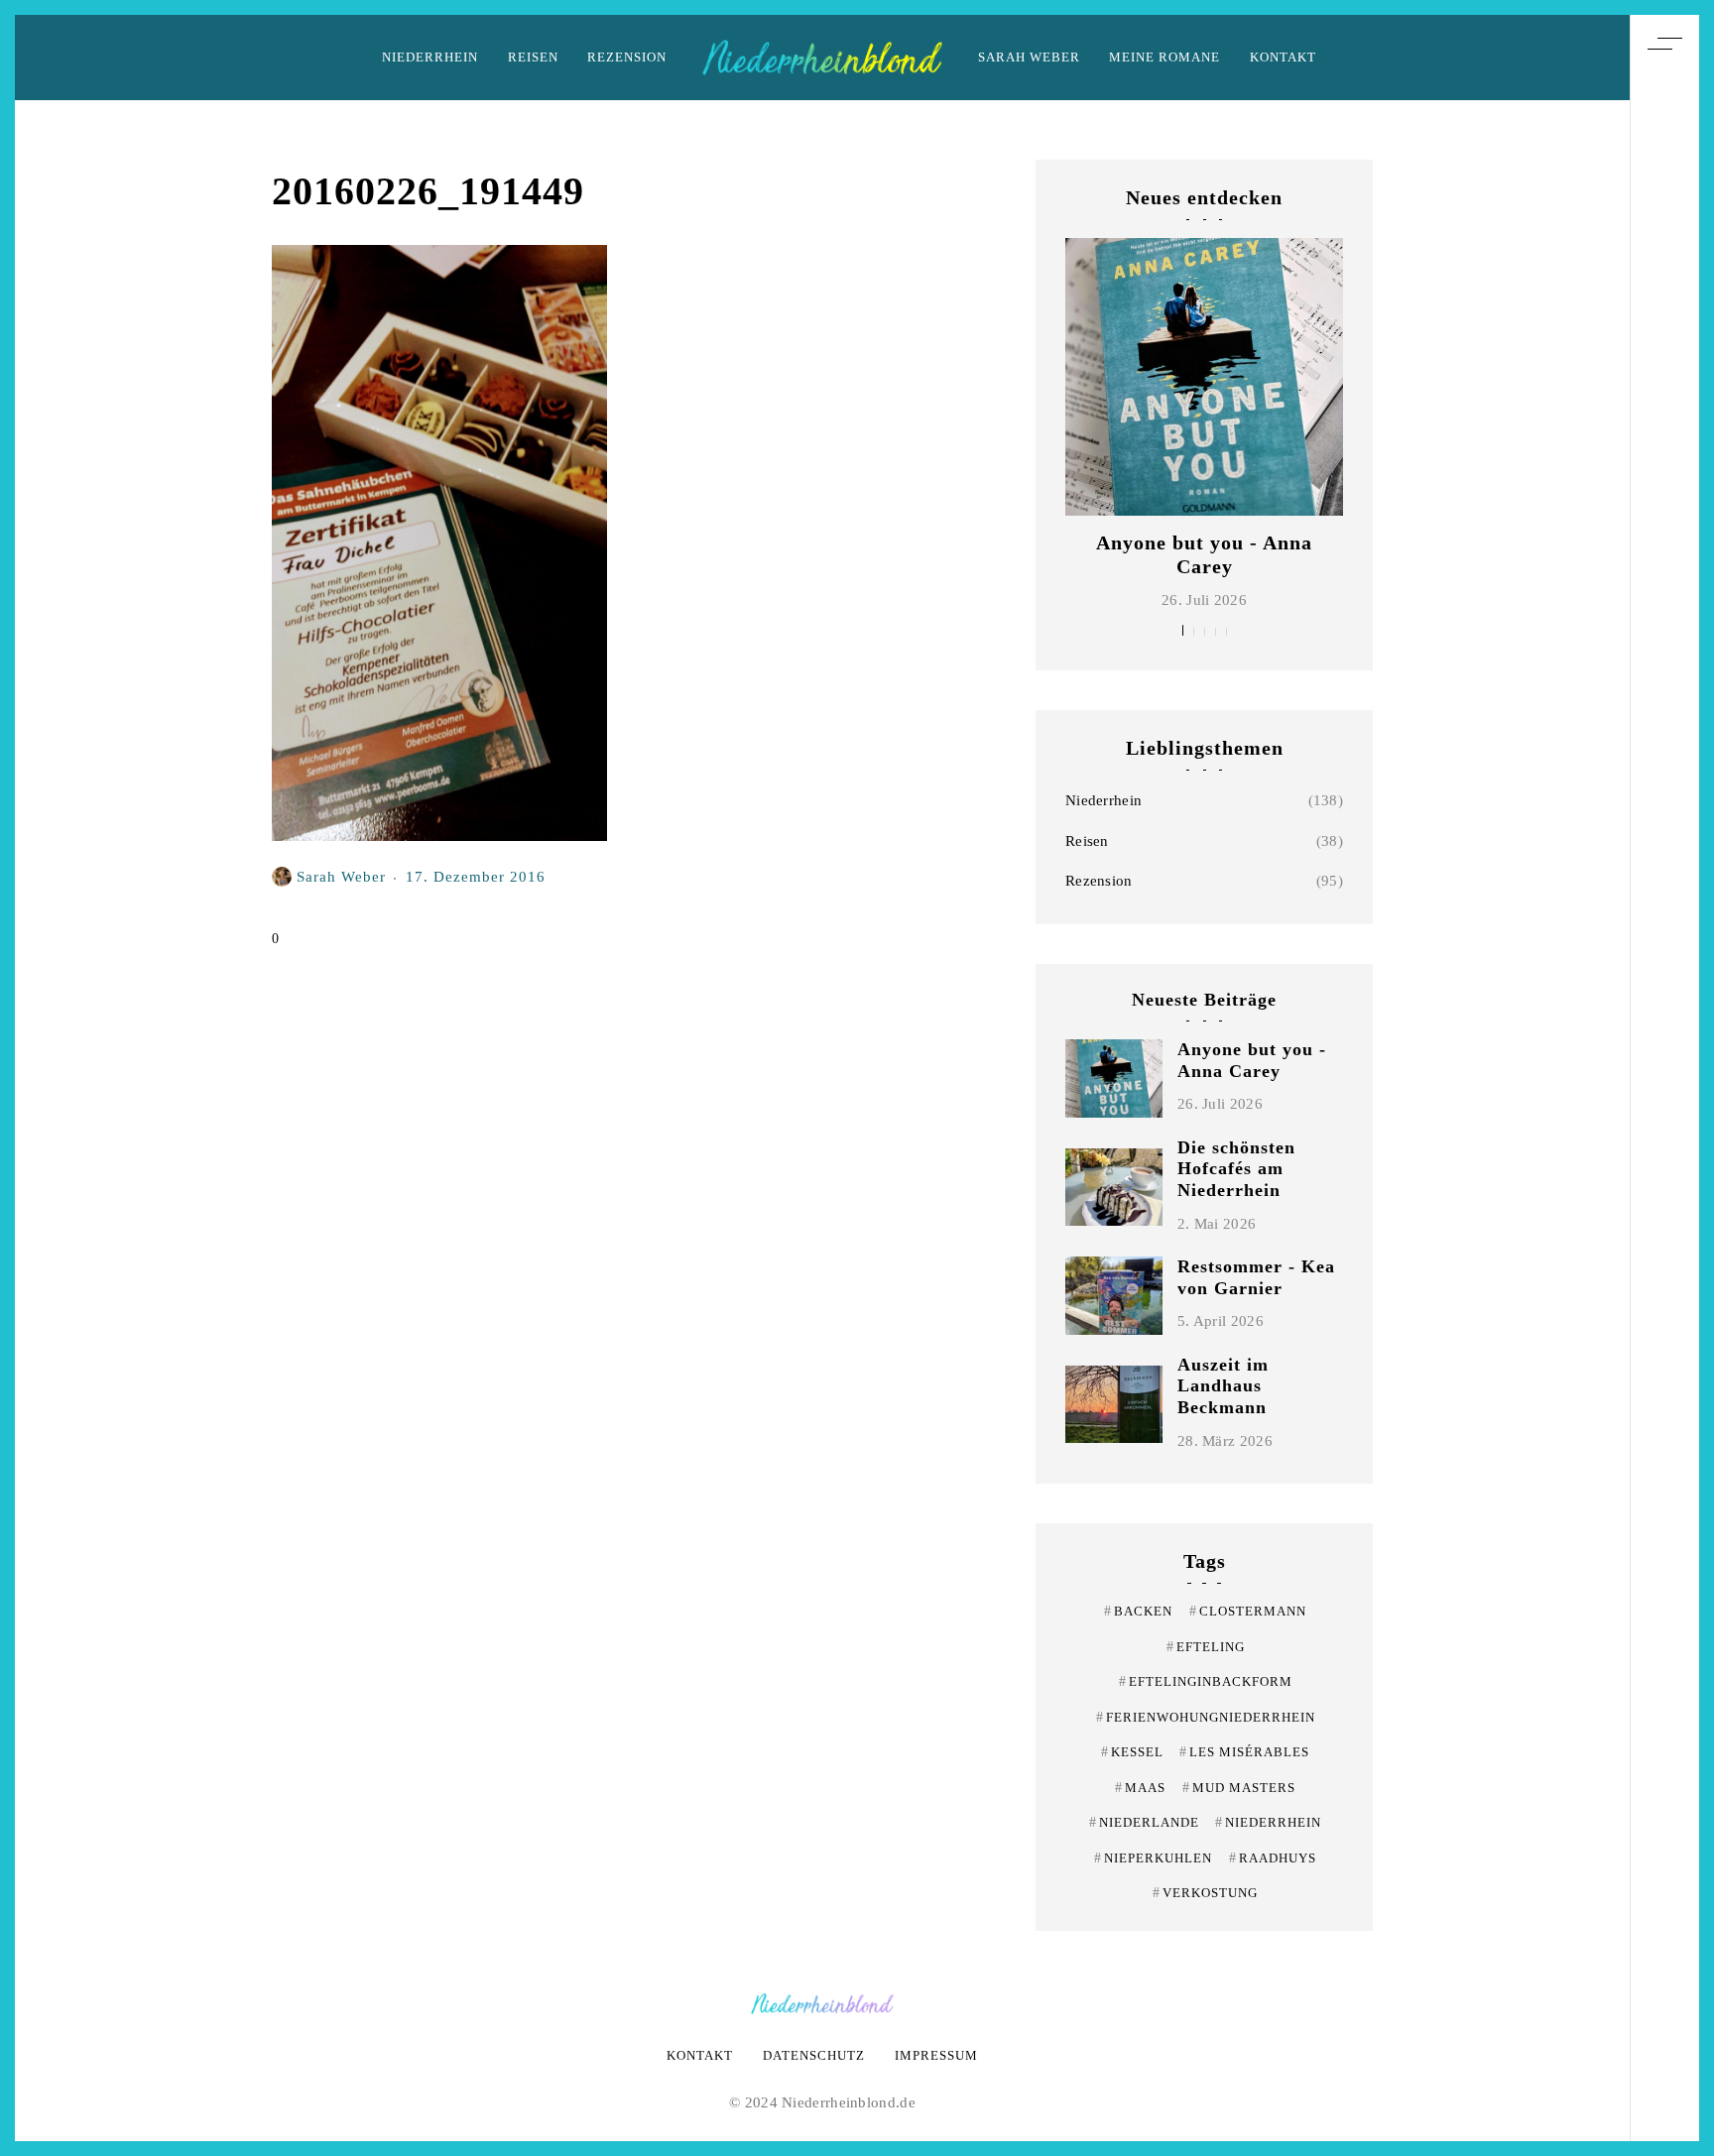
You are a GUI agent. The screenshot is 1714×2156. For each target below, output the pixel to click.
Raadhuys (1273, 1858)
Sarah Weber (1029, 57)
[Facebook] (1664, 1103)
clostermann (1248, 1611)
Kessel (1132, 1752)
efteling (1206, 1647)
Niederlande (1144, 1822)
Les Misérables (1244, 1752)
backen (1138, 1611)
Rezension (627, 57)
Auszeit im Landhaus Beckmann (1223, 1386)
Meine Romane (1164, 57)
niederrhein (1268, 1822)
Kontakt (1283, 57)
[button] (1183, 630)
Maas (1140, 1788)
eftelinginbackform (1206, 1681)
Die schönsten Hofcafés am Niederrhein (1236, 1169)
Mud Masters (1239, 1788)
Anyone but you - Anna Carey (1252, 1060)
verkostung (1205, 1893)
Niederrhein (430, 57)
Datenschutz (814, 2055)
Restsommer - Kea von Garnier (1256, 1277)
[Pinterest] (1664, 1029)
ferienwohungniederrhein (1206, 1717)
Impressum (936, 2055)
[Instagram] (1664, 1066)
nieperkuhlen (1153, 1858)
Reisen (533, 57)
